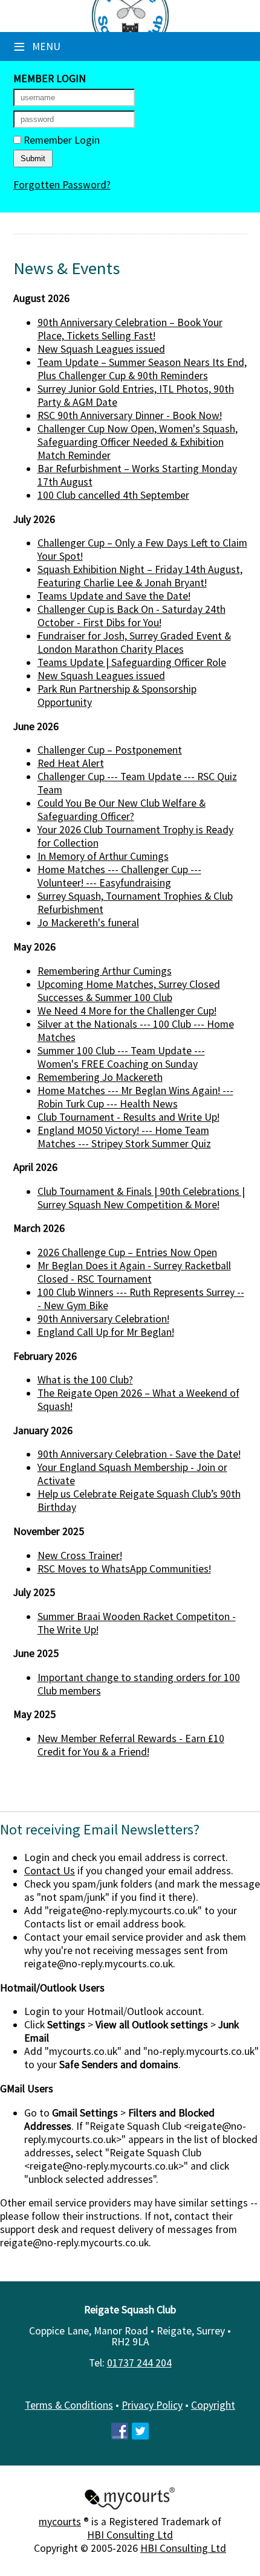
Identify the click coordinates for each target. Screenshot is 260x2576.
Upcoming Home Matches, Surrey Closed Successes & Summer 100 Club (129, 991)
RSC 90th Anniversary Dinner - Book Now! (130, 415)
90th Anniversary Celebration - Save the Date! (139, 1454)
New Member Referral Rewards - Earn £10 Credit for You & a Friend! (131, 1745)
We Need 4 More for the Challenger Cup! (127, 1011)
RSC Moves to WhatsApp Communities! (124, 1569)
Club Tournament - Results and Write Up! (128, 1117)
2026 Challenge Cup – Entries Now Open (127, 1252)
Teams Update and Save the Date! (114, 596)
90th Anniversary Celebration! (103, 1319)
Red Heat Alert (71, 763)
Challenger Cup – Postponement (110, 750)
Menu (37, 46)
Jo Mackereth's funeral (88, 923)
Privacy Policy (152, 2405)
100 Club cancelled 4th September (113, 495)
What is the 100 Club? (85, 1380)
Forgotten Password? (62, 185)
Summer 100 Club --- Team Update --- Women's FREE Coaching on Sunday (121, 1057)
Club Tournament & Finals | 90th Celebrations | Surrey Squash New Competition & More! (141, 1198)
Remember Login (60, 140)
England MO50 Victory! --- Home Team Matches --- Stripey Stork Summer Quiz (124, 1137)
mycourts (60, 2522)
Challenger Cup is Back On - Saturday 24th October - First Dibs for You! (132, 616)
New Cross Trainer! (80, 1556)
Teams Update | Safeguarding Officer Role (132, 662)
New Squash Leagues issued (101, 349)
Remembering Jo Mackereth (100, 1077)
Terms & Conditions (69, 2405)
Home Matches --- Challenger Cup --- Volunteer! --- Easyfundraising (119, 876)
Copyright (213, 2405)
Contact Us (50, 1871)
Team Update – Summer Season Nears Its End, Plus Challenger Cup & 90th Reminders (142, 369)
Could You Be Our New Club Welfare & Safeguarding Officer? (122, 810)
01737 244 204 (139, 2363)
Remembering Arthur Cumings (105, 971)
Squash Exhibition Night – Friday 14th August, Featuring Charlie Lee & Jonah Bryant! (140, 576)
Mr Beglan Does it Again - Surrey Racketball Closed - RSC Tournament (134, 1272)
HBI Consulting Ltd (130, 2535)
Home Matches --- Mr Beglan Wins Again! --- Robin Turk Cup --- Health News (135, 1097)
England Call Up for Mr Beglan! (106, 1332)
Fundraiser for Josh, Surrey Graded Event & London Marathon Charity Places (134, 642)
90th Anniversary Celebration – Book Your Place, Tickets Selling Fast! (130, 329)
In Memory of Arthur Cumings (103, 856)
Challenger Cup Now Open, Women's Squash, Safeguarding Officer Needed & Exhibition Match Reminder (138, 442)
